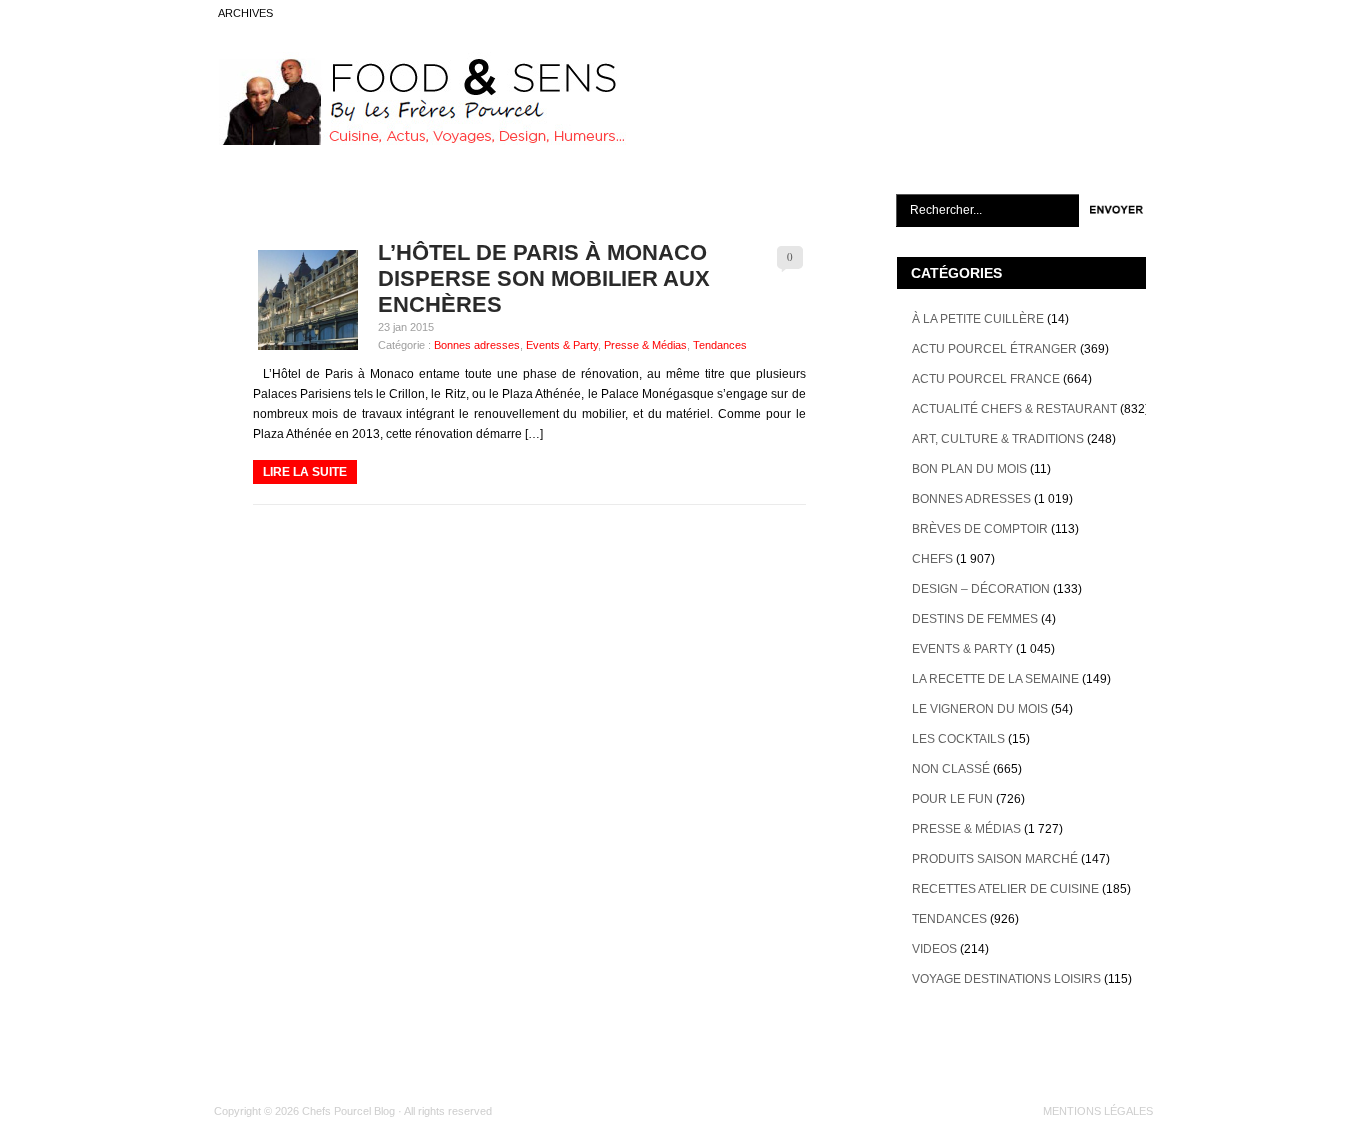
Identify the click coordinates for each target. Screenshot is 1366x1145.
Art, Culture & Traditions (998, 439)
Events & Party (562, 345)
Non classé (951, 769)
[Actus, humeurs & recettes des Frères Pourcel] (420, 141)
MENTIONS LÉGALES (1098, 1111)
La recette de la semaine (995, 679)
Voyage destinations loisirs (1006, 979)
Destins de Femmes (975, 619)
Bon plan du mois (969, 469)
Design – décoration (981, 589)
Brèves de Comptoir (980, 529)
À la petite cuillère (978, 319)
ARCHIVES (245, 13)
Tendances (720, 345)
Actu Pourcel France (986, 379)
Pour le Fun (952, 799)
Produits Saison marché (995, 859)
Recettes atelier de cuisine (1005, 889)
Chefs (932, 559)
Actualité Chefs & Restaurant (1014, 409)
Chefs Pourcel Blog (348, 1111)
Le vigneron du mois (980, 709)
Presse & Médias (645, 345)
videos (934, 949)
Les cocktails (958, 739)
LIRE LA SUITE (305, 472)
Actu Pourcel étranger (994, 349)
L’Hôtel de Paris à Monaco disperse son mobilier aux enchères (544, 278)
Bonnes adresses (477, 345)
